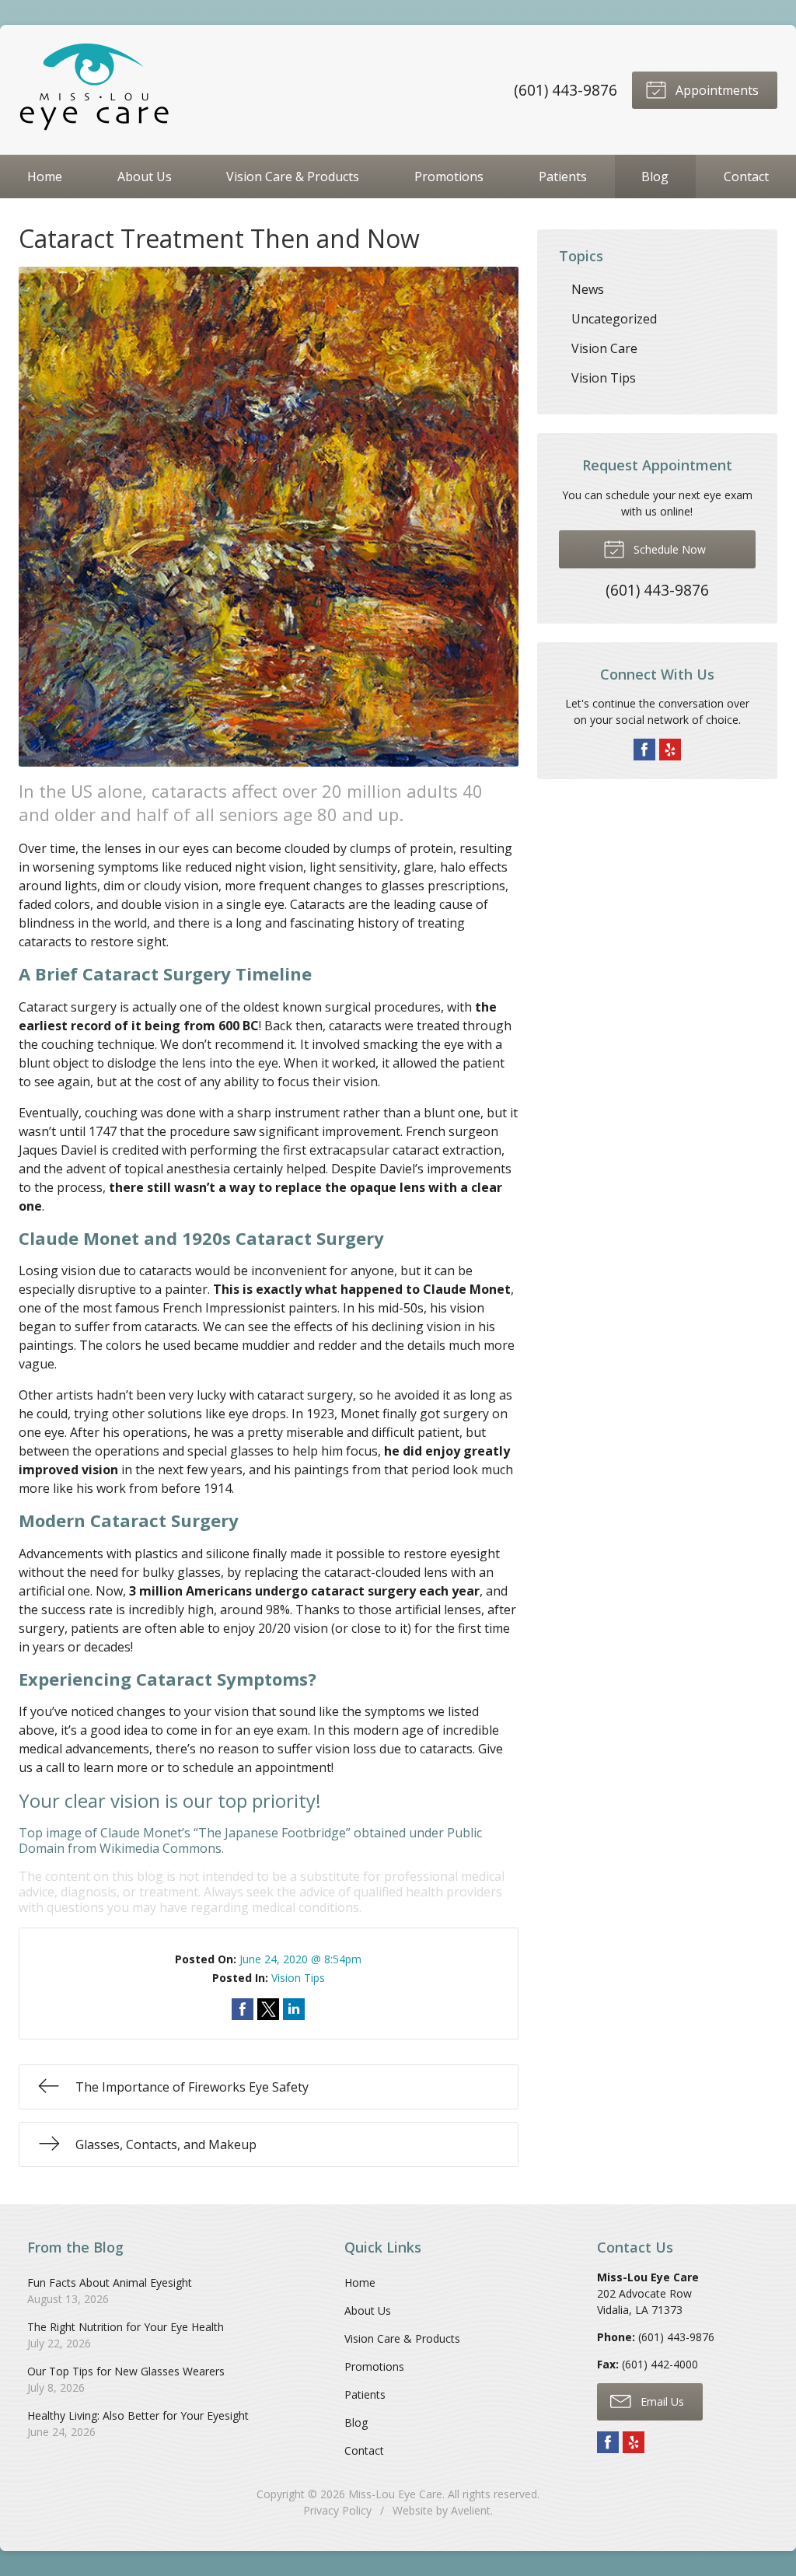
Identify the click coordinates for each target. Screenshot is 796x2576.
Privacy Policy (337, 2510)
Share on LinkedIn (294, 2009)
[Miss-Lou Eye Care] (96, 90)
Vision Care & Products (293, 177)
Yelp (670, 750)
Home (45, 177)
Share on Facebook (243, 2009)
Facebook (644, 750)
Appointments (716, 90)
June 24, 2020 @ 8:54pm (300, 1959)
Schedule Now (668, 549)
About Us (145, 177)
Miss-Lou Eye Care (395, 2494)
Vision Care (604, 348)
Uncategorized (614, 319)
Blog (655, 177)
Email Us (661, 2401)
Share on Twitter (268, 2009)
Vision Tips (298, 1978)
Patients (563, 177)
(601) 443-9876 (566, 90)
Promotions (449, 177)
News (588, 289)
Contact (746, 177)
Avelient (471, 2510)
